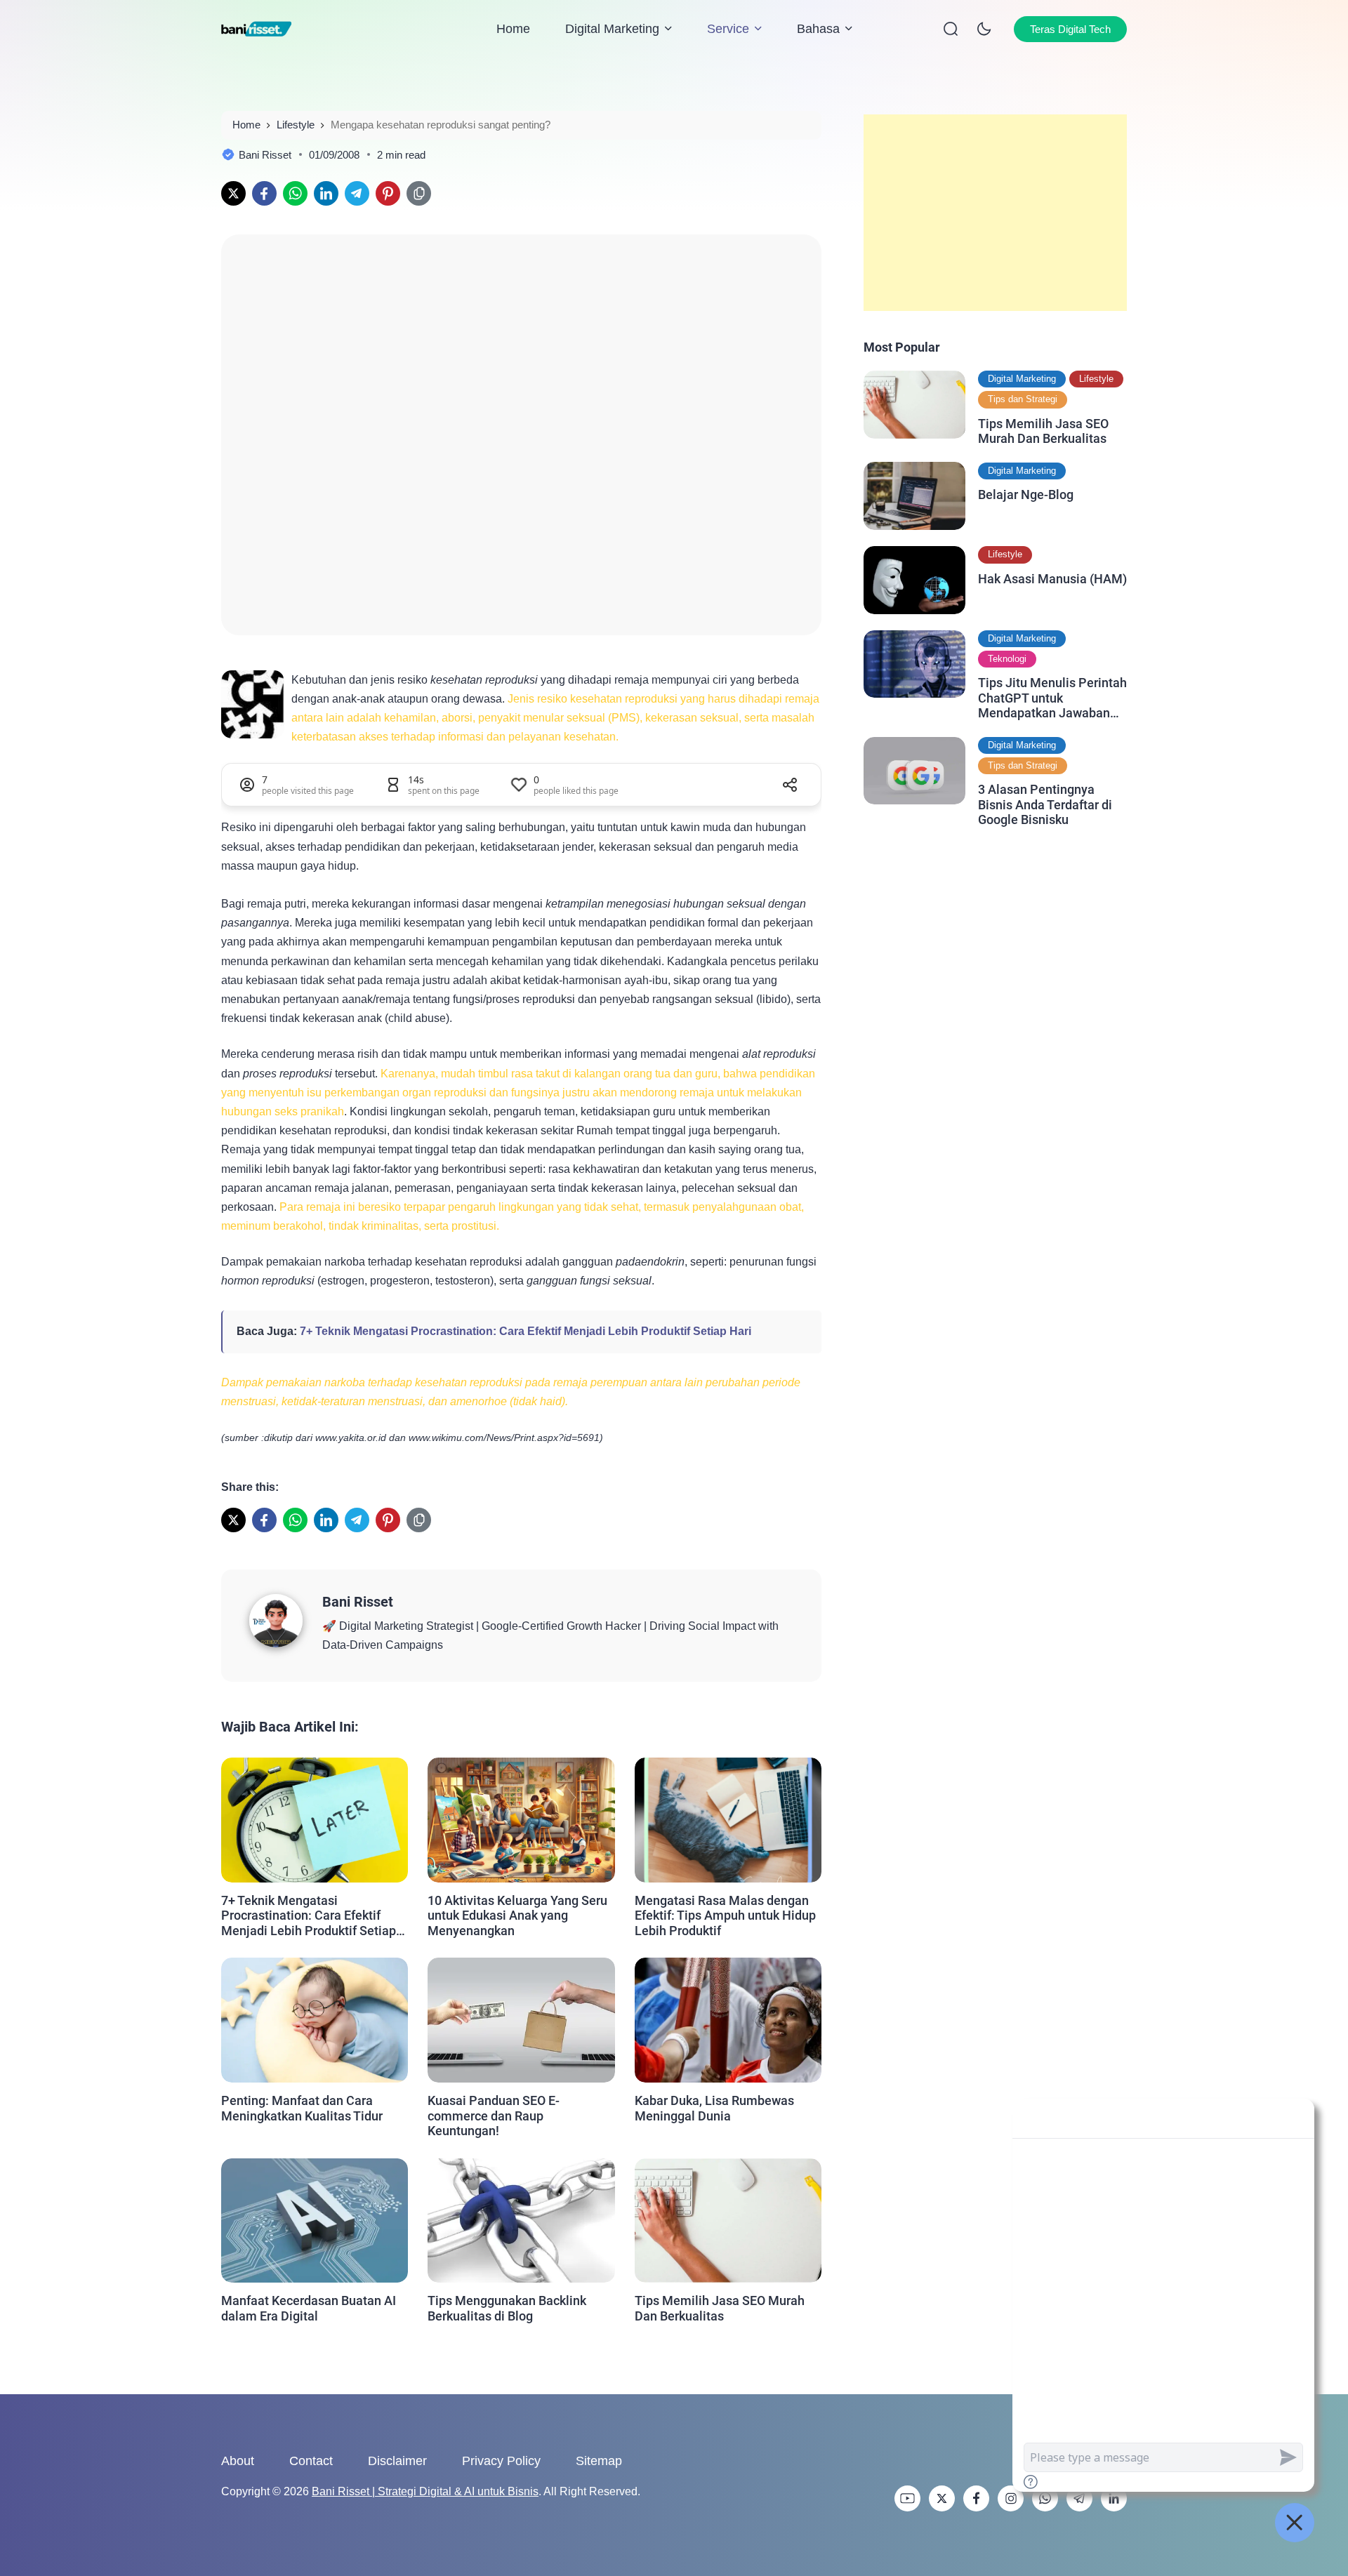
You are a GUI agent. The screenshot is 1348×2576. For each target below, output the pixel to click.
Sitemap (599, 2461)
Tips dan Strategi (1023, 399)
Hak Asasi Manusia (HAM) (1052, 578)
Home (513, 29)
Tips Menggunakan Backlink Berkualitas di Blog (507, 2308)
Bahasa (818, 29)
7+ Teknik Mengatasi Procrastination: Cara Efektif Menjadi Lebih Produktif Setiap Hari (526, 1331)
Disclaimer (397, 2461)
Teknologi (1007, 659)
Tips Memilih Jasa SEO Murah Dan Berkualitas (720, 2308)
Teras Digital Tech (1070, 29)
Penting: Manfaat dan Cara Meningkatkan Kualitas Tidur (302, 2108)
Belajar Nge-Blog (1026, 494)
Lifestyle (1096, 379)
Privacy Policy (501, 2461)
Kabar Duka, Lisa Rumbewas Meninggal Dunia (714, 2108)
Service (728, 29)
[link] (233, 193)
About (238, 2461)
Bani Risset (358, 1602)
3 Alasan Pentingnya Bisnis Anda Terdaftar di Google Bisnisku (1045, 804)
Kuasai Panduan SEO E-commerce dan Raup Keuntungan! (494, 2116)
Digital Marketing (612, 29)
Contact (311, 2461)
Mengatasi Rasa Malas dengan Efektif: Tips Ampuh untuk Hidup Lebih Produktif (725, 1916)
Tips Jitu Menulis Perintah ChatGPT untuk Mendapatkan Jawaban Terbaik (1052, 698)
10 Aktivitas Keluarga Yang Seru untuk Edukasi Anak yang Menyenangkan (517, 1916)
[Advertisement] (995, 213)
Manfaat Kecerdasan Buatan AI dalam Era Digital (309, 2308)
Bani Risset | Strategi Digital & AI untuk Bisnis (425, 2491)
